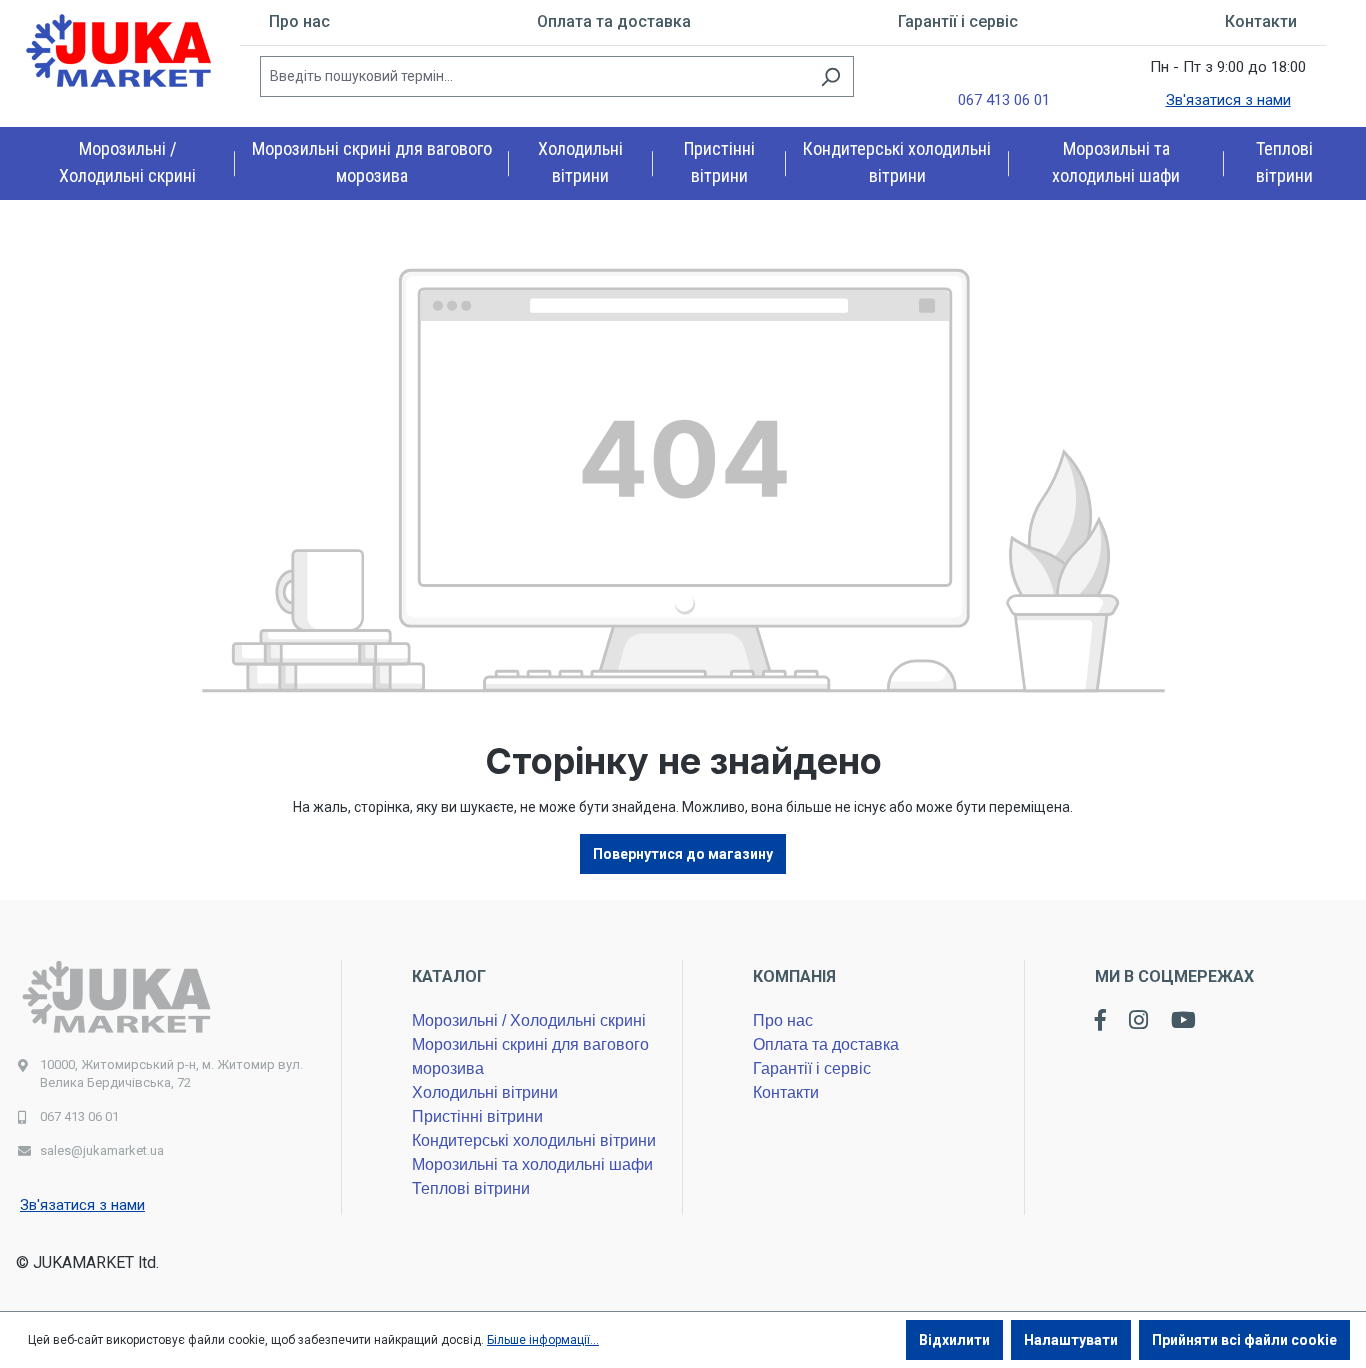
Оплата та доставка (614, 21)
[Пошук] (830, 76)
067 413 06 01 (1004, 100)
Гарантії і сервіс (958, 21)
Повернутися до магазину (683, 854)
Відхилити (954, 1340)
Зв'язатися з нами (1228, 100)
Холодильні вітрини (485, 1092)
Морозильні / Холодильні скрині (529, 1020)
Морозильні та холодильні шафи (532, 1164)
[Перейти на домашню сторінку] (120, 52)
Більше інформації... (543, 1340)
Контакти (1261, 21)
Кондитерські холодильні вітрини (534, 1140)
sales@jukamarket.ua (102, 1150)
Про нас (299, 21)
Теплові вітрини (471, 1188)
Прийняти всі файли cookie (1244, 1340)
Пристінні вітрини (477, 1116)
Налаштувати (1071, 1340)
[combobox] (534, 76)
